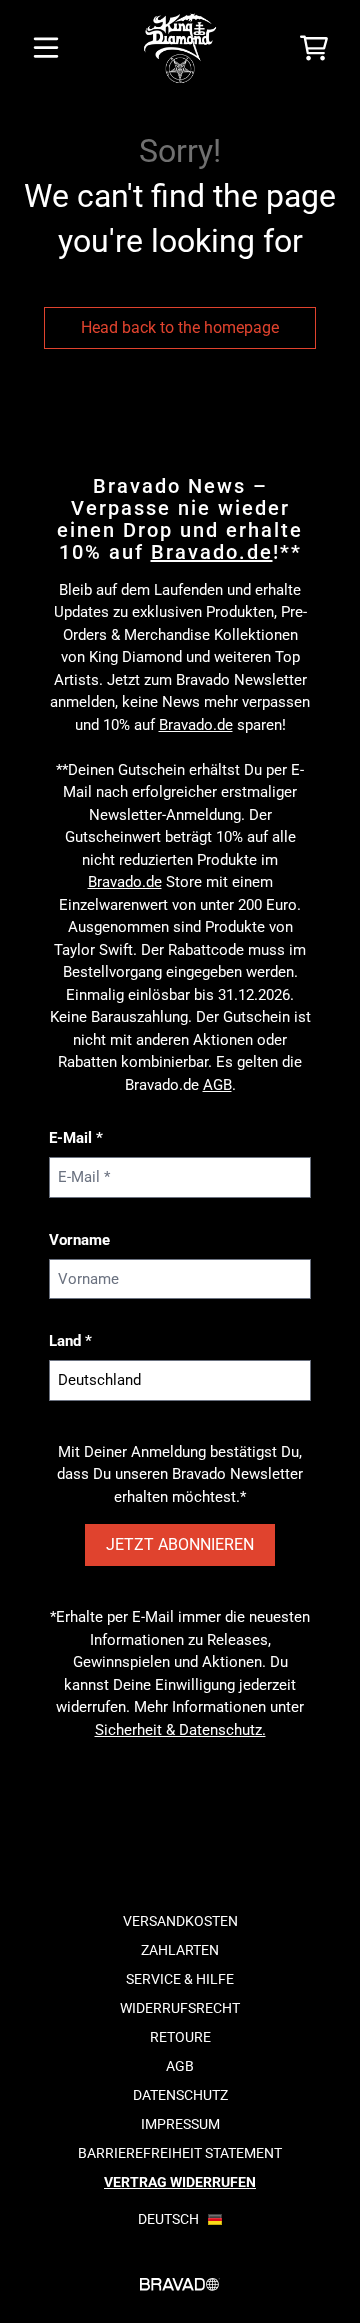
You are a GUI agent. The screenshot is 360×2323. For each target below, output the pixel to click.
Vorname (79, 1240)
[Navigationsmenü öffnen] (46, 48)
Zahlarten (180, 1950)
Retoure (180, 2037)
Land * (70, 1341)
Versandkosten (180, 1921)
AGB (217, 1085)
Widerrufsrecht (180, 2008)
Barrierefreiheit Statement (180, 2153)
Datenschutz (180, 2095)
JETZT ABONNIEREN (180, 1544)
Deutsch (168, 2219)
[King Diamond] (180, 48)
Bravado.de (212, 552)
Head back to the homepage (180, 327)
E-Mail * (76, 1138)
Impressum (180, 2124)
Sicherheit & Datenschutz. (180, 1730)
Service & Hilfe (180, 1979)
